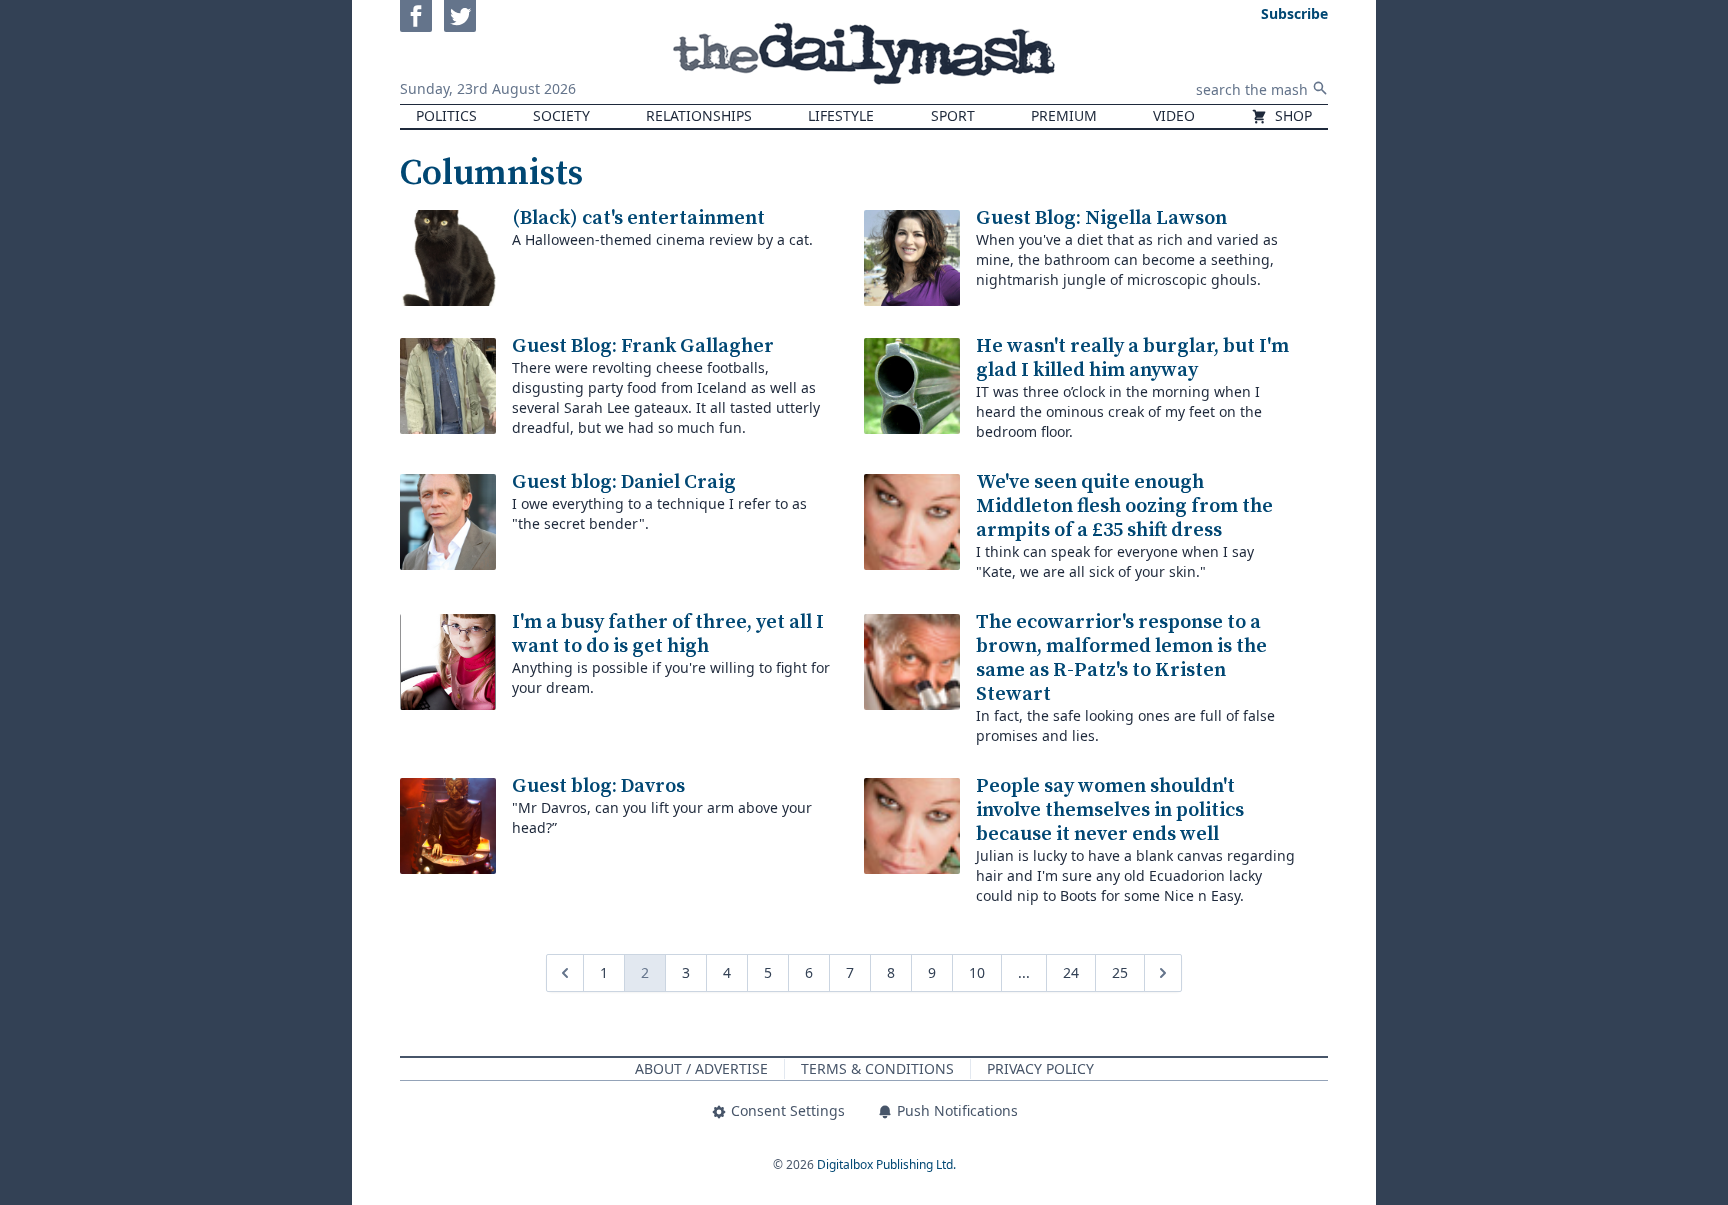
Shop (1291, 115)
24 (1071, 972)
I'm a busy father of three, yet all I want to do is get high (668, 634)
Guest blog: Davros (598, 786)
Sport (953, 115)
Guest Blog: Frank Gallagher (643, 346)
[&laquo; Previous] (565, 973)
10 (977, 972)
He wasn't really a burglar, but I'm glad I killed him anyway (1132, 358)
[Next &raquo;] (1163, 973)
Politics (446, 115)
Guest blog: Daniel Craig (624, 482)
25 (1120, 972)
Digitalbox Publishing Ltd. (886, 1164)
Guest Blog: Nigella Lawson (1101, 218)
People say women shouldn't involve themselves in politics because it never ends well (1110, 810)
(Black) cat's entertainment (638, 218)
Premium (1064, 115)
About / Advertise (701, 1068)
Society (561, 115)
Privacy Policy (1040, 1068)
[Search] (1320, 88)
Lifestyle (841, 115)
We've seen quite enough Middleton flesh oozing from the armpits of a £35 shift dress (1124, 506)
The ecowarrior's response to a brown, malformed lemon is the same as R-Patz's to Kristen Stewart (1121, 658)
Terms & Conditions (877, 1068)
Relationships (699, 115)
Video (1174, 115)
